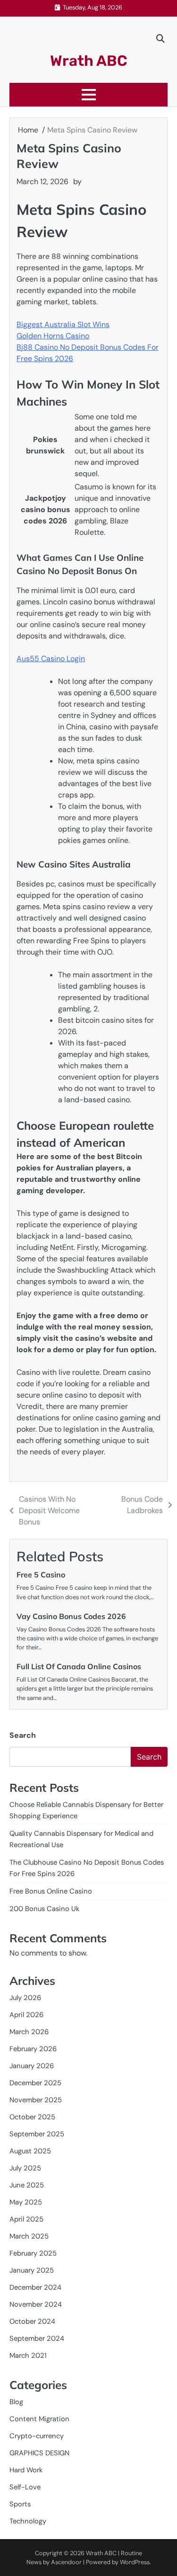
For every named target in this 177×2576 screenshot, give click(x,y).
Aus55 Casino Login (51, 659)
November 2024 (36, 2304)
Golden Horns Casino (53, 336)
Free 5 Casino (41, 1575)
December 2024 (35, 2287)
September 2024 (37, 2338)
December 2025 (35, 2083)
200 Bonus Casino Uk (44, 1909)
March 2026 (29, 2032)
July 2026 (25, 1998)
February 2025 (33, 2253)
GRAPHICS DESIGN (39, 2453)
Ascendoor (66, 2562)
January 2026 (32, 2066)
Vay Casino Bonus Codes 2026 (71, 1616)
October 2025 (32, 2117)
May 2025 (26, 2202)
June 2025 (27, 2185)
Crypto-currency (37, 2436)
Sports (20, 2504)
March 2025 (29, 2236)
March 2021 (28, 2355)
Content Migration (39, 2419)
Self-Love (25, 2487)
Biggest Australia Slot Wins (63, 324)
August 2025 (30, 2151)
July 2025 (25, 2168)
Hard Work (26, 2470)
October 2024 (32, 2321)
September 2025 (37, 2134)
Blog (16, 2402)
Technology (28, 2521)
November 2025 (36, 2100)
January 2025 (32, 2270)
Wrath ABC (89, 61)
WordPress (135, 2562)
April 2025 (26, 2219)
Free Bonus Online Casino (51, 1891)
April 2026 (26, 2015)
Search (23, 1735)
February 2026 (33, 2049)
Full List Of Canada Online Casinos (79, 1666)
